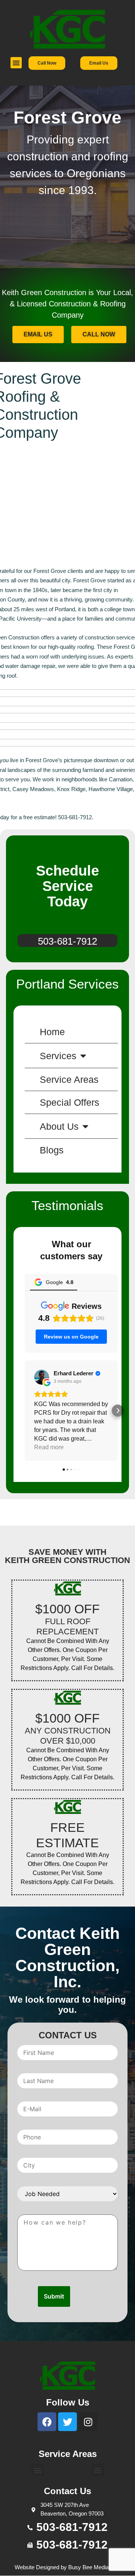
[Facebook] (47, 2422)
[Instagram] (88, 2422)
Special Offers (70, 1102)
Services (58, 1056)
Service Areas (69, 1079)
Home (52, 1032)
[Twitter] (67, 2422)
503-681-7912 (67, 941)
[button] (16, 63)
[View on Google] (42, 1377)
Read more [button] (49, 1447)
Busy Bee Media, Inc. (94, 2567)
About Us (59, 1126)
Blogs (52, 1150)
